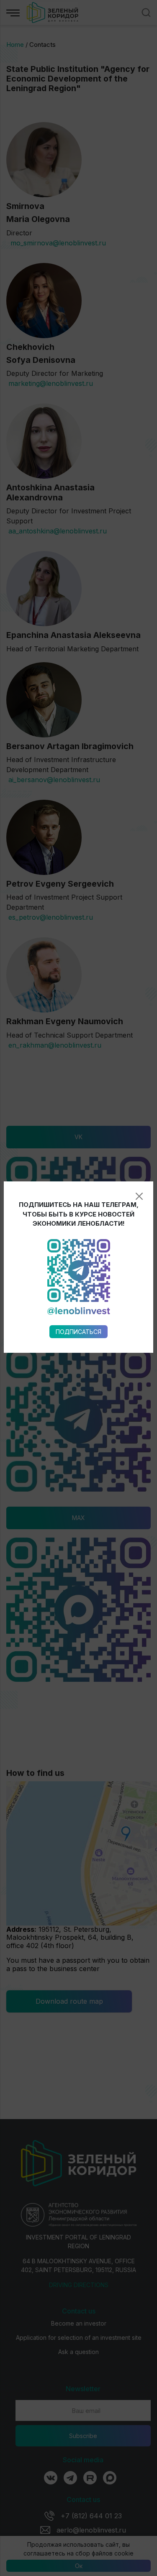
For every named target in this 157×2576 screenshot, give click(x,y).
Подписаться (78, 1332)
